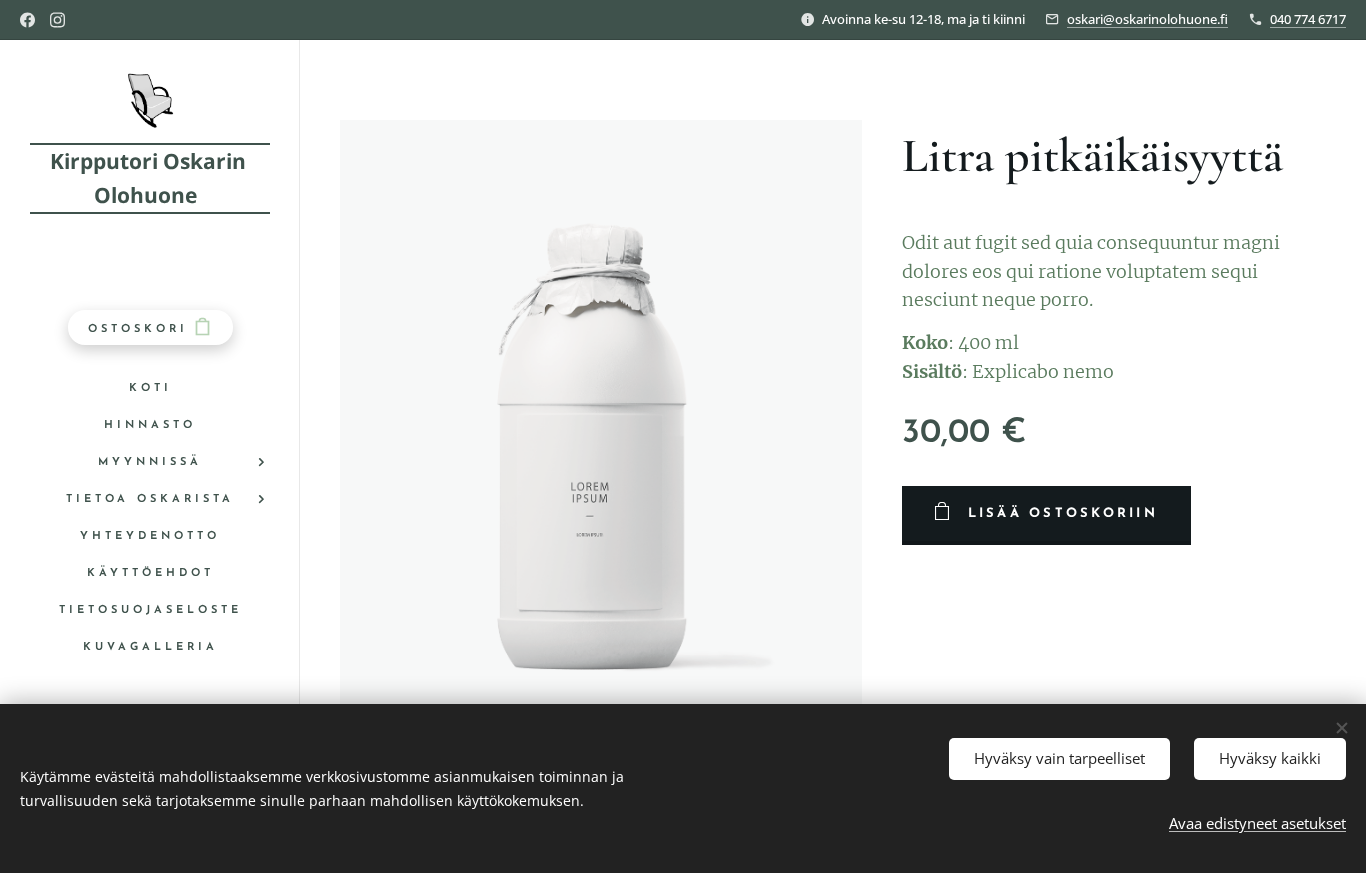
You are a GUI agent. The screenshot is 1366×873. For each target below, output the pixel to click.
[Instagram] (57, 20)
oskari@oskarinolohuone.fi (1147, 19)
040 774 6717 (1308, 19)
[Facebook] (27, 20)
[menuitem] (150, 388)
